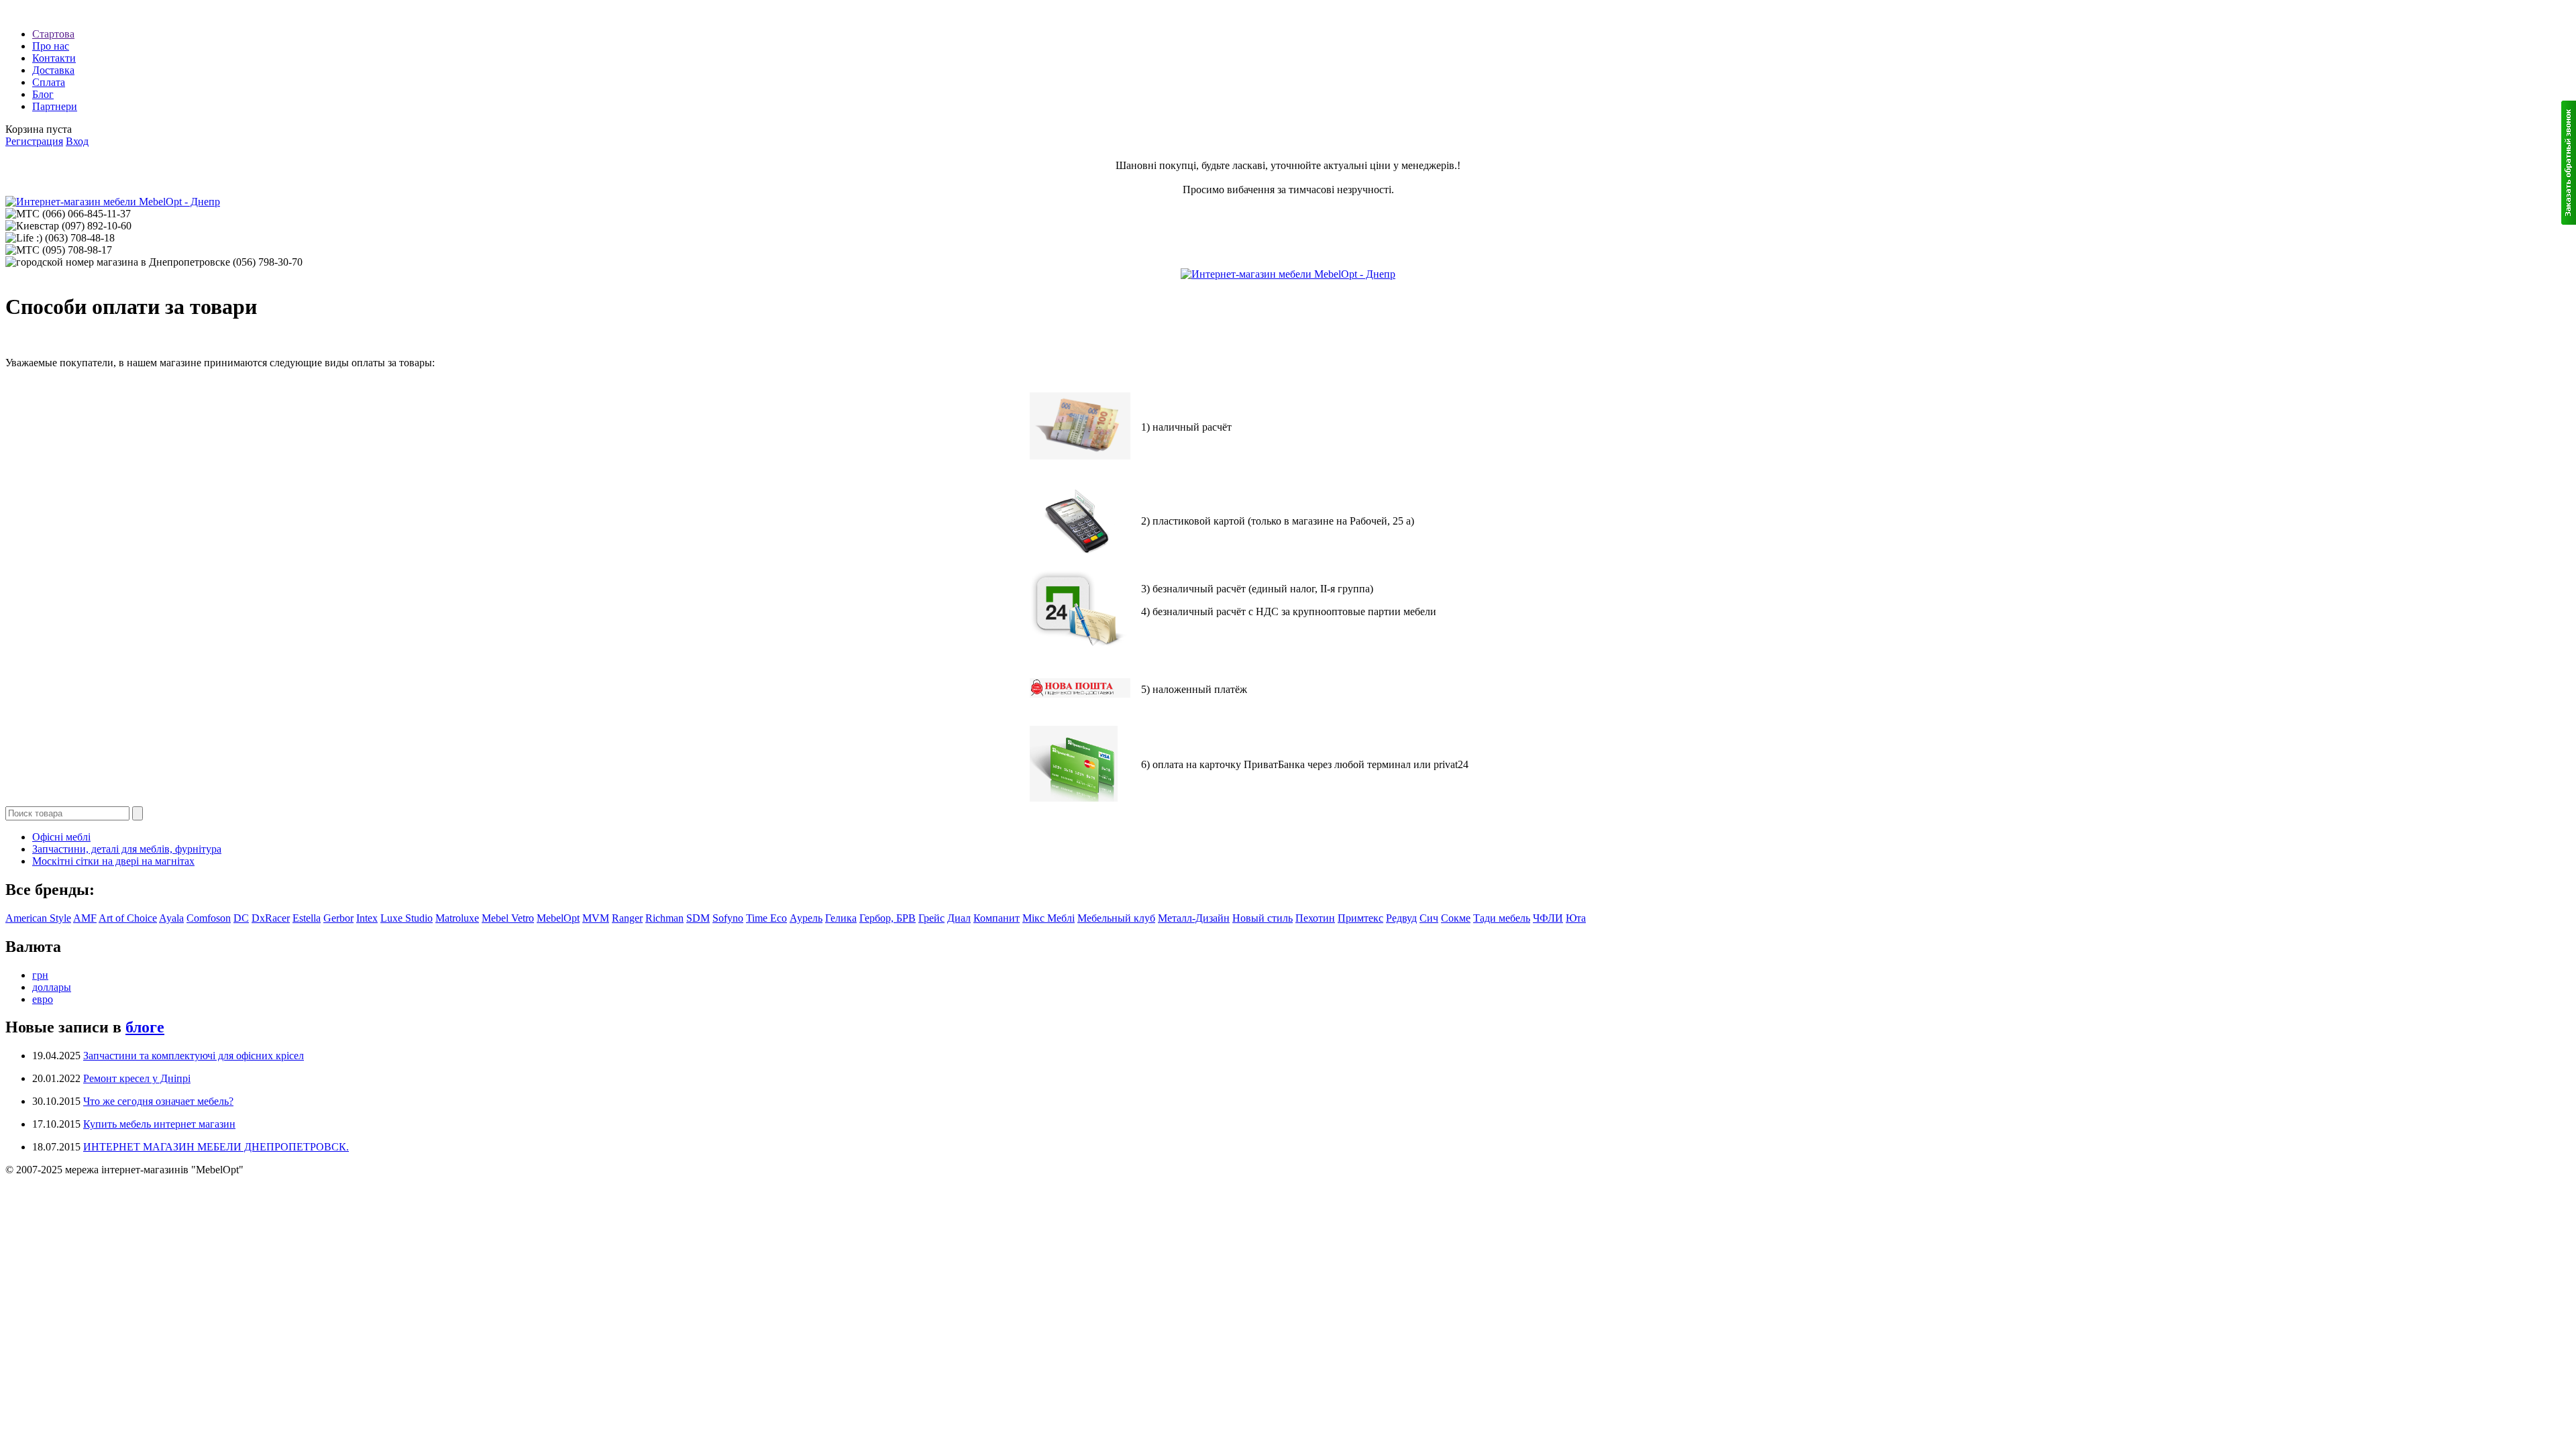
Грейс (931, 918)
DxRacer (271, 918)
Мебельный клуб (1116, 918)
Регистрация (34, 141)
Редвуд (1401, 918)
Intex (367, 918)
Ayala (171, 918)
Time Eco (766, 918)
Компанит (997, 918)
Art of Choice (128, 918)
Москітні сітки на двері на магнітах (113, 861)
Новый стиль (1263, 918)
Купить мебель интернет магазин (159, 1124)
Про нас (51, 46)
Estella (307, 918)
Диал (959, 918)
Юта (1576, 918)
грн (40, 975)
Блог (43, 94)
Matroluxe (457, 918)
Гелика (841, 918)
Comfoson (209, 918)
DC (241, 918)
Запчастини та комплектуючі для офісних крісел (194, 1056)
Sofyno (728, 918)
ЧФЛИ (1548, 918)
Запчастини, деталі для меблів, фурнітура (127, 849)
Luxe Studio (407, 918)
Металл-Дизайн (1194, 918)
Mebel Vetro (508, 918)
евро (43, 999)
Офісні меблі (61, 837)
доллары (52, 987)
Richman (664, 918)
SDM (698, 918)
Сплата (49, 82)
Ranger (627, 918)
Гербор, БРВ (888, 918)
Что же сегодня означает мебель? (158, 1101)
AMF (85, 918)
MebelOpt (558, 918)
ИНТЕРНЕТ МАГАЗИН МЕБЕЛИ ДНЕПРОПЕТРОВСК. (216, 1147)
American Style (38, 918)
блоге (145, 1027)
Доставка (53, 70)
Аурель (806, 918)
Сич (1429, 918)
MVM (596, 918)
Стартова (53, 34)
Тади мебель (1502, 918)
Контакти (54, 58)
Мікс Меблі (1049, 918)
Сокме (1456, 918)
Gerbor (338, 918)
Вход (77, 141)
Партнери (55, 106)
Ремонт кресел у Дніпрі (137, 1078)
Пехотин (1315, 918)
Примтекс (1360, 918)
